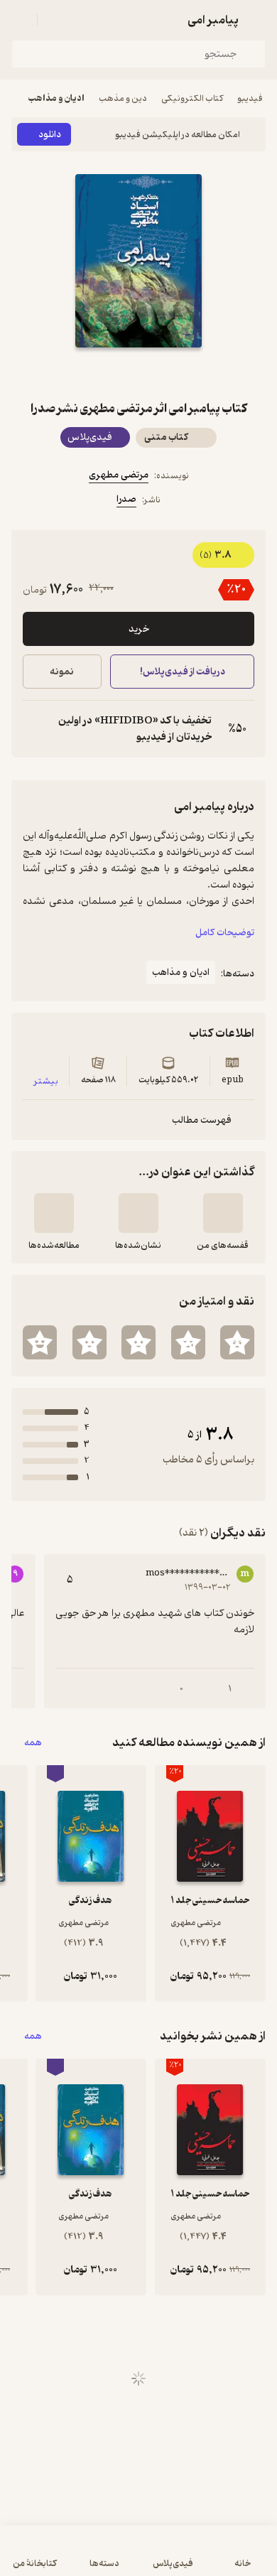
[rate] (237, 1342)
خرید (139, 629)
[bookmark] (173, 373)
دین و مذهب (123, 98)
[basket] (55, 20)
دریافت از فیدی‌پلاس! (182, 672)
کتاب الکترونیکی (192, 98)
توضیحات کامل (225, 933)
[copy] (34, 729)
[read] (54, 1213)
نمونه (62, 672)
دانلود (50, 135)
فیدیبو (250, 98)
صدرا (126, 499)
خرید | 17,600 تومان (74, 2558)
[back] (257, 20)
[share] (104, 373)
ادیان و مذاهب (56, 98)
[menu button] (20, 20)
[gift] (138, 373)
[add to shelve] (223, 1213)
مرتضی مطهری (119, 475)
